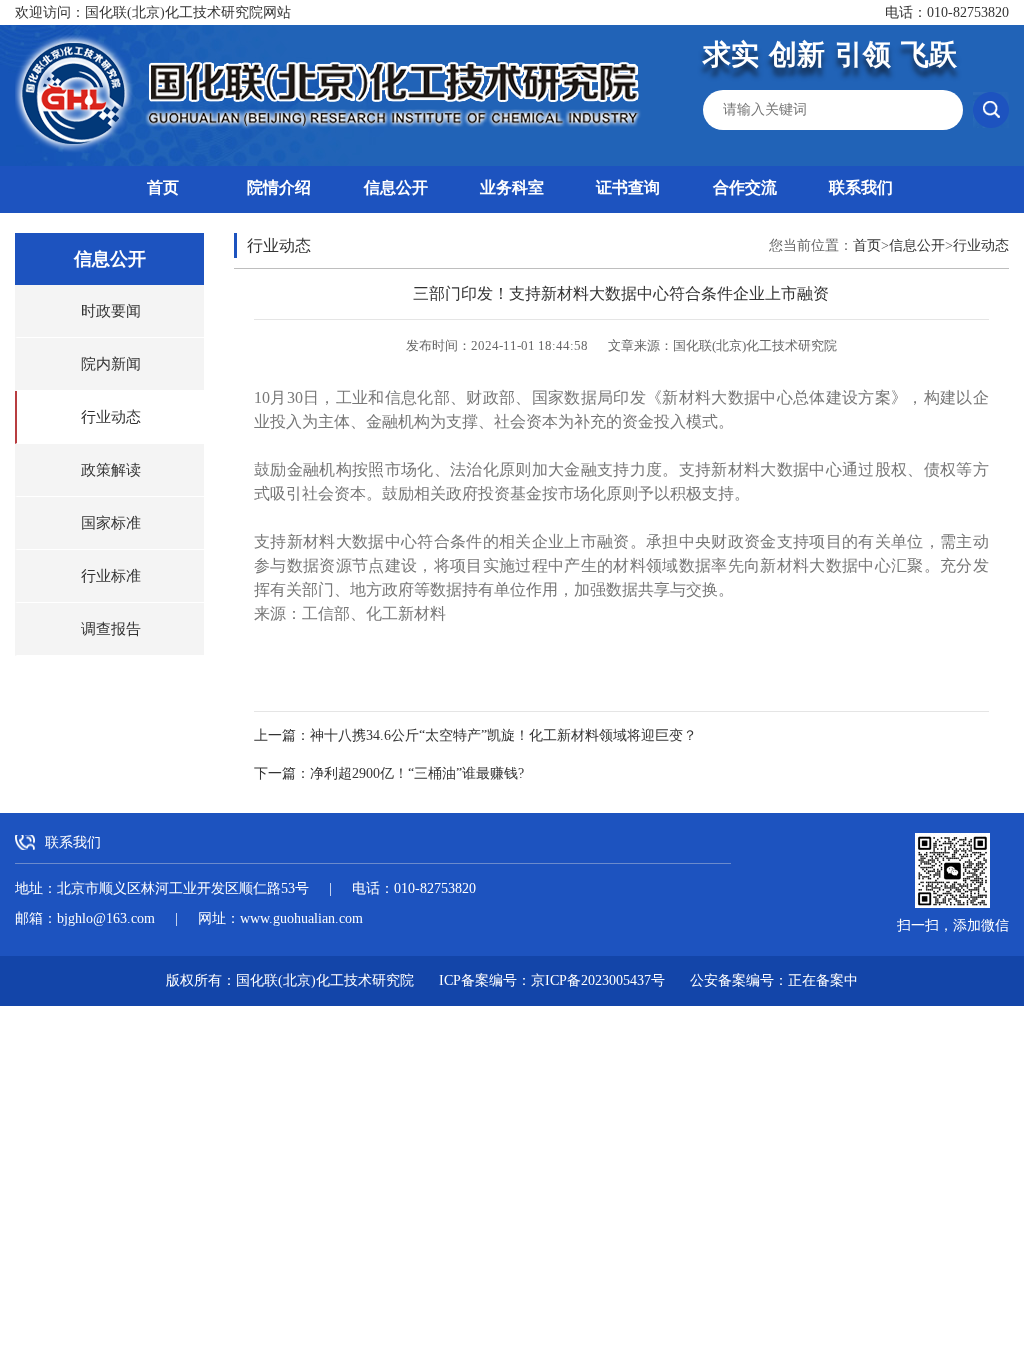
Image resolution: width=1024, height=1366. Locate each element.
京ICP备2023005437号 (598, 980)
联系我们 (861, 187)
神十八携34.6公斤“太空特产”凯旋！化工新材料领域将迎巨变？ (503, 735)
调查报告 (111, 629)
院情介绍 (279, 187)
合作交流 (745, 187)
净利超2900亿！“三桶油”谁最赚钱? (417, 773)
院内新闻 (111, 364)
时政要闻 (111, 311)
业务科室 (512, 187)
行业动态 (111, 417)
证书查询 (628, 187)
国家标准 (111, 523)
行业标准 (111, 576)
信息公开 (396, 187)
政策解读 (111, 470)
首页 (163, 187)
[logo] (330, 95)
